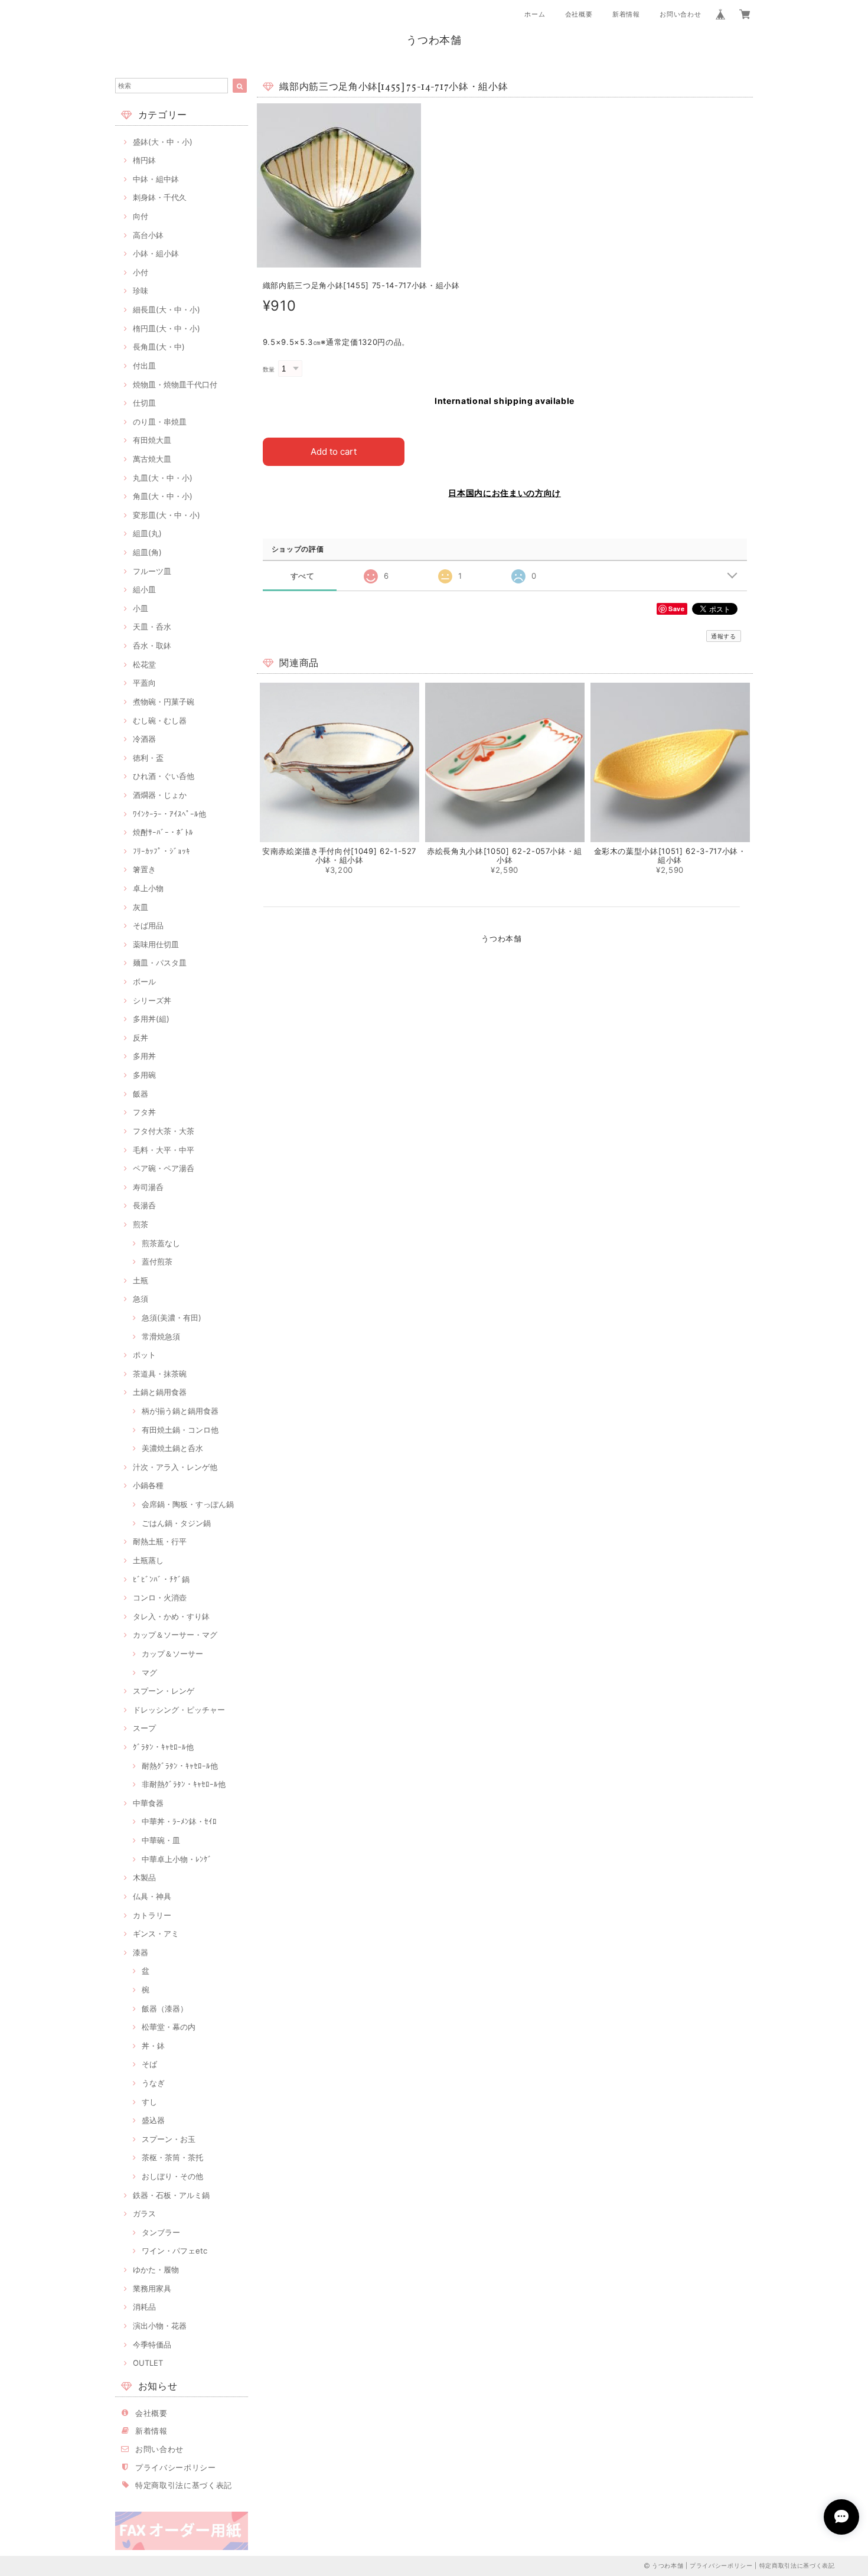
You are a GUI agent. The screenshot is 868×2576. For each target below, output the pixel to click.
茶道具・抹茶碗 (160, 1374)
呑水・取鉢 (152, 645)
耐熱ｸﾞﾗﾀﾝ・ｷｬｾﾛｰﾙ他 (180, 1766)
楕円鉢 (144, 160)
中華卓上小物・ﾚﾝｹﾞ (177, 1859)
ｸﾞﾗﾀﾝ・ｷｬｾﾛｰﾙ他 (163, 1747)
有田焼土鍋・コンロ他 (180, 1430)
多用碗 (144, 1075)
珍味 (141, 291)
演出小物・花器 (160, 2326)
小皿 (141, 608)
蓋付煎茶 (157, 1261)
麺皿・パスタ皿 (160, 963)
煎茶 (141, 1224)
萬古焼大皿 (152, 459)
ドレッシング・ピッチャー (179, 1710)
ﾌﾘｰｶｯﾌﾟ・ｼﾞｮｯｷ (161, 851)
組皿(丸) (147, 533)
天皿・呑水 (152, 627)
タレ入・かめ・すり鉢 (171, 1616)
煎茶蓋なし (161, 1243)
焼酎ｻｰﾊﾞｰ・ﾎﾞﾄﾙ (163, 832)
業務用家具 (152, 2288)
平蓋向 (144, 683)
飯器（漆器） (165, 2008)
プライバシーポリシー (176, 2467)
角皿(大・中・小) (163, 496)
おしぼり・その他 (172, 2176)
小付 (141, 272)
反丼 (141, 1038)
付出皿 (144, 366)
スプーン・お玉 (169, 2139)
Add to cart (334, 451)
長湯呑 (144, 1205)
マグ (149, 1672)
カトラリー (152, 1915)
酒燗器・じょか (160, 795)
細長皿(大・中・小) (167, 309)
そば (149, 2064)
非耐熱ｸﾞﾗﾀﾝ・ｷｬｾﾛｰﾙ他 (184, 1784)
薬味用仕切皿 (156, 944)
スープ (144, 1728)
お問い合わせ (680, 14)
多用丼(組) (151, 1019)
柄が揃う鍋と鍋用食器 (180, 1411)
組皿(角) (147, 552)
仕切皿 (144, 403)
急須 (141, 1299)
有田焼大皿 (152, 440)
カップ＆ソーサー (172, 1654)
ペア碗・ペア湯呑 (164, 1168)
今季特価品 (152, 2345)
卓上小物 (148, 888)
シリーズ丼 (152, 1000)
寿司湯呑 (148, 1187)
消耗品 (144, 2307)
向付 (141, 216)
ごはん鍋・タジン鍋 (176, 1523)
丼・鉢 (153, 2046)
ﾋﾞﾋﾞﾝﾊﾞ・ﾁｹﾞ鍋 (161, 1579)
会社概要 (579, 14)
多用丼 (144, 1056)
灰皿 (141, 907)
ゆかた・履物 (156, 2270)
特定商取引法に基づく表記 (184, 2485)
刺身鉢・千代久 (160, 197)
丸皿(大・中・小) (163, 478)
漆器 (141, 1952)
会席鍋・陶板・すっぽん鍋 (188, 1504)
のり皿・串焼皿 (160, 422)
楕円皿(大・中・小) (167, 328)
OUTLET (148, 2363)
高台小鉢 (148, 235)
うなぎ (153, 2083)
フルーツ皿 (152, 571)
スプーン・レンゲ (164, 1691)
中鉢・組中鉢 (156, 179)
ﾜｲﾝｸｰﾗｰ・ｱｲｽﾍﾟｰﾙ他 (169, 814)
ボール (144, 982)
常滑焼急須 (161, 1336)
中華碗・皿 (161, 1840)
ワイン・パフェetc (174, 2251)
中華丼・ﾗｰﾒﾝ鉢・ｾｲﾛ (179, 1821)
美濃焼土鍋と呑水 (172, 1448)
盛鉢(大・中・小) (163, 142)
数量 (269, 369)
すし (149, 2102)
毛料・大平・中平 (164, 1150)
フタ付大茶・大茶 (164, 1131)
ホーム (535, 14)
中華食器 (148, 1803)
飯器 (141, 1094)
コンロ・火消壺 (160, 1597)
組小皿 (144, 589)
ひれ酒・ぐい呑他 (164, 776)
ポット (144, 1355)
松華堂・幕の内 (169, 2027)
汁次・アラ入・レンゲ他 (175, 1467)
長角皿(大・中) (159, 347)
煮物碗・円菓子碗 (164, 702)
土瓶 (141, 1280)
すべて (303, 576)
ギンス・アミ (156, 1933)
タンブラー (161, 2232)
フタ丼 (144, 1112)
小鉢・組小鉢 (156, 253)
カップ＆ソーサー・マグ (175, 1635)
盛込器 (153, 2120)
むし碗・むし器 (160, 720)
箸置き (144, 869)
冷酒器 (144, 739)
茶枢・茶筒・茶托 (172, 2157)
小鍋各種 (148, 1485)
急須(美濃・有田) (172, 1318)
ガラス (144, 2213)
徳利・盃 (148, 758)
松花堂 (144, 664)
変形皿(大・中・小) (167, 515)
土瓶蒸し (148, 1560)
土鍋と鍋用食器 (160, 1392)
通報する (724, 636)
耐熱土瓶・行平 (160, 1541)
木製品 (144, 1877)
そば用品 (148, 925)
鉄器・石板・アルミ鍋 (171, 2195)
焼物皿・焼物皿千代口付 (175, 384)
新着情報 (626, 14)
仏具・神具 (152, 1896)
